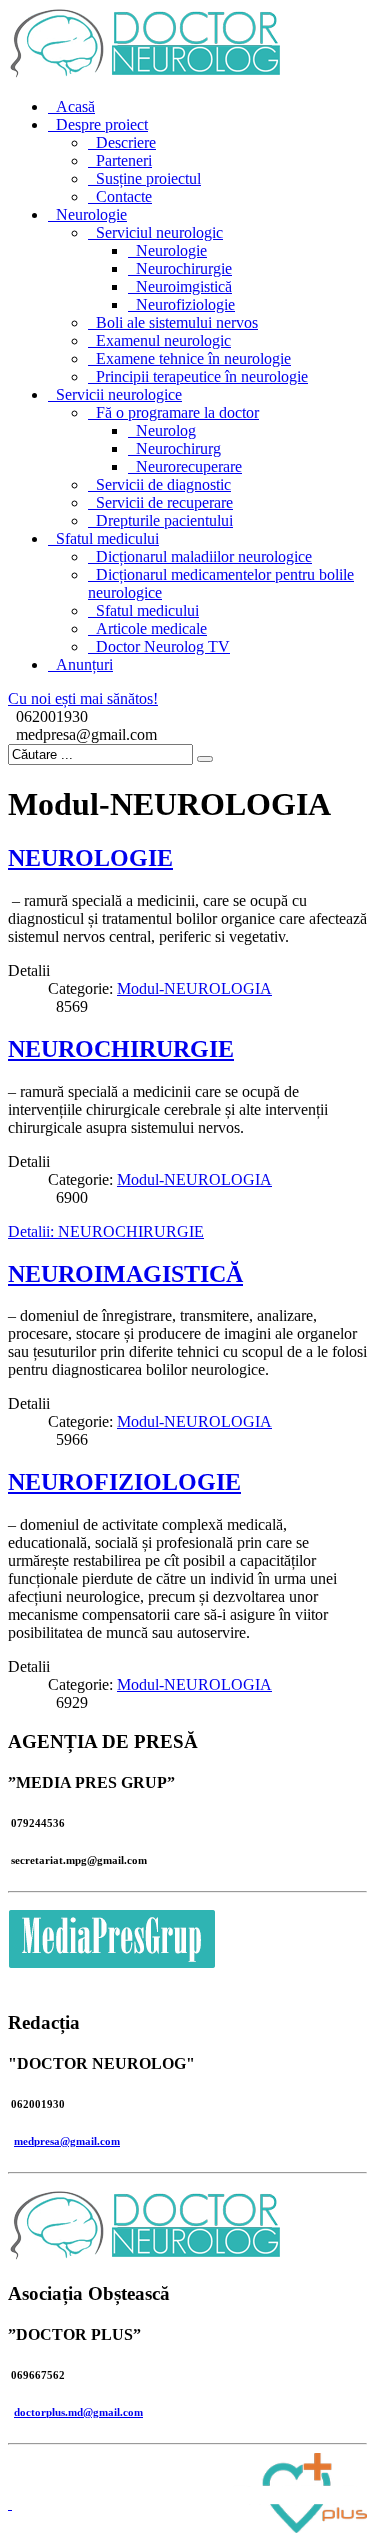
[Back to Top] (10, 2503)
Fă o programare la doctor (177, 412)
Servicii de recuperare (164, 502)
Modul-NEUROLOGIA (194, 988)
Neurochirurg (178, 448)
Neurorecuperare (189, 466)
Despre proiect (102, 124)
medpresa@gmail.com (67, 2141)
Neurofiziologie (185, 304)
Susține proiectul (148, 178)
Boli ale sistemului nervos (177, 322)
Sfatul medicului (107, 538)
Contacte (124, 196)
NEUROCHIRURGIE (121, 1049)
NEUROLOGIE (90, 858)
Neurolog (166, 430)
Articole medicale (151, 628)
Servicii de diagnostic (163, 484)
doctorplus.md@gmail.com (78, 2412)
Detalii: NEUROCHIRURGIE (106, 1231)
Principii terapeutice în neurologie (202, 376)
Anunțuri (84, 664)
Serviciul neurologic (159, 232)
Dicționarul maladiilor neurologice (204, 556)
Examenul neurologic (163, 340)
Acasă (75, 106)
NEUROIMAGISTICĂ (125, 1274)
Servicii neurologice (119, 394)
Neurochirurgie (184, 268)
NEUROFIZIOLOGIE (124, 1482)
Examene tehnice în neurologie (193, 358)
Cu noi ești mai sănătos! (83, 698)
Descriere (126, 142)
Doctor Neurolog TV (163, 646)
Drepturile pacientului (164, 520)
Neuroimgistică (184, 286)
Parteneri (124, 160)
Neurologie (91, 214)
